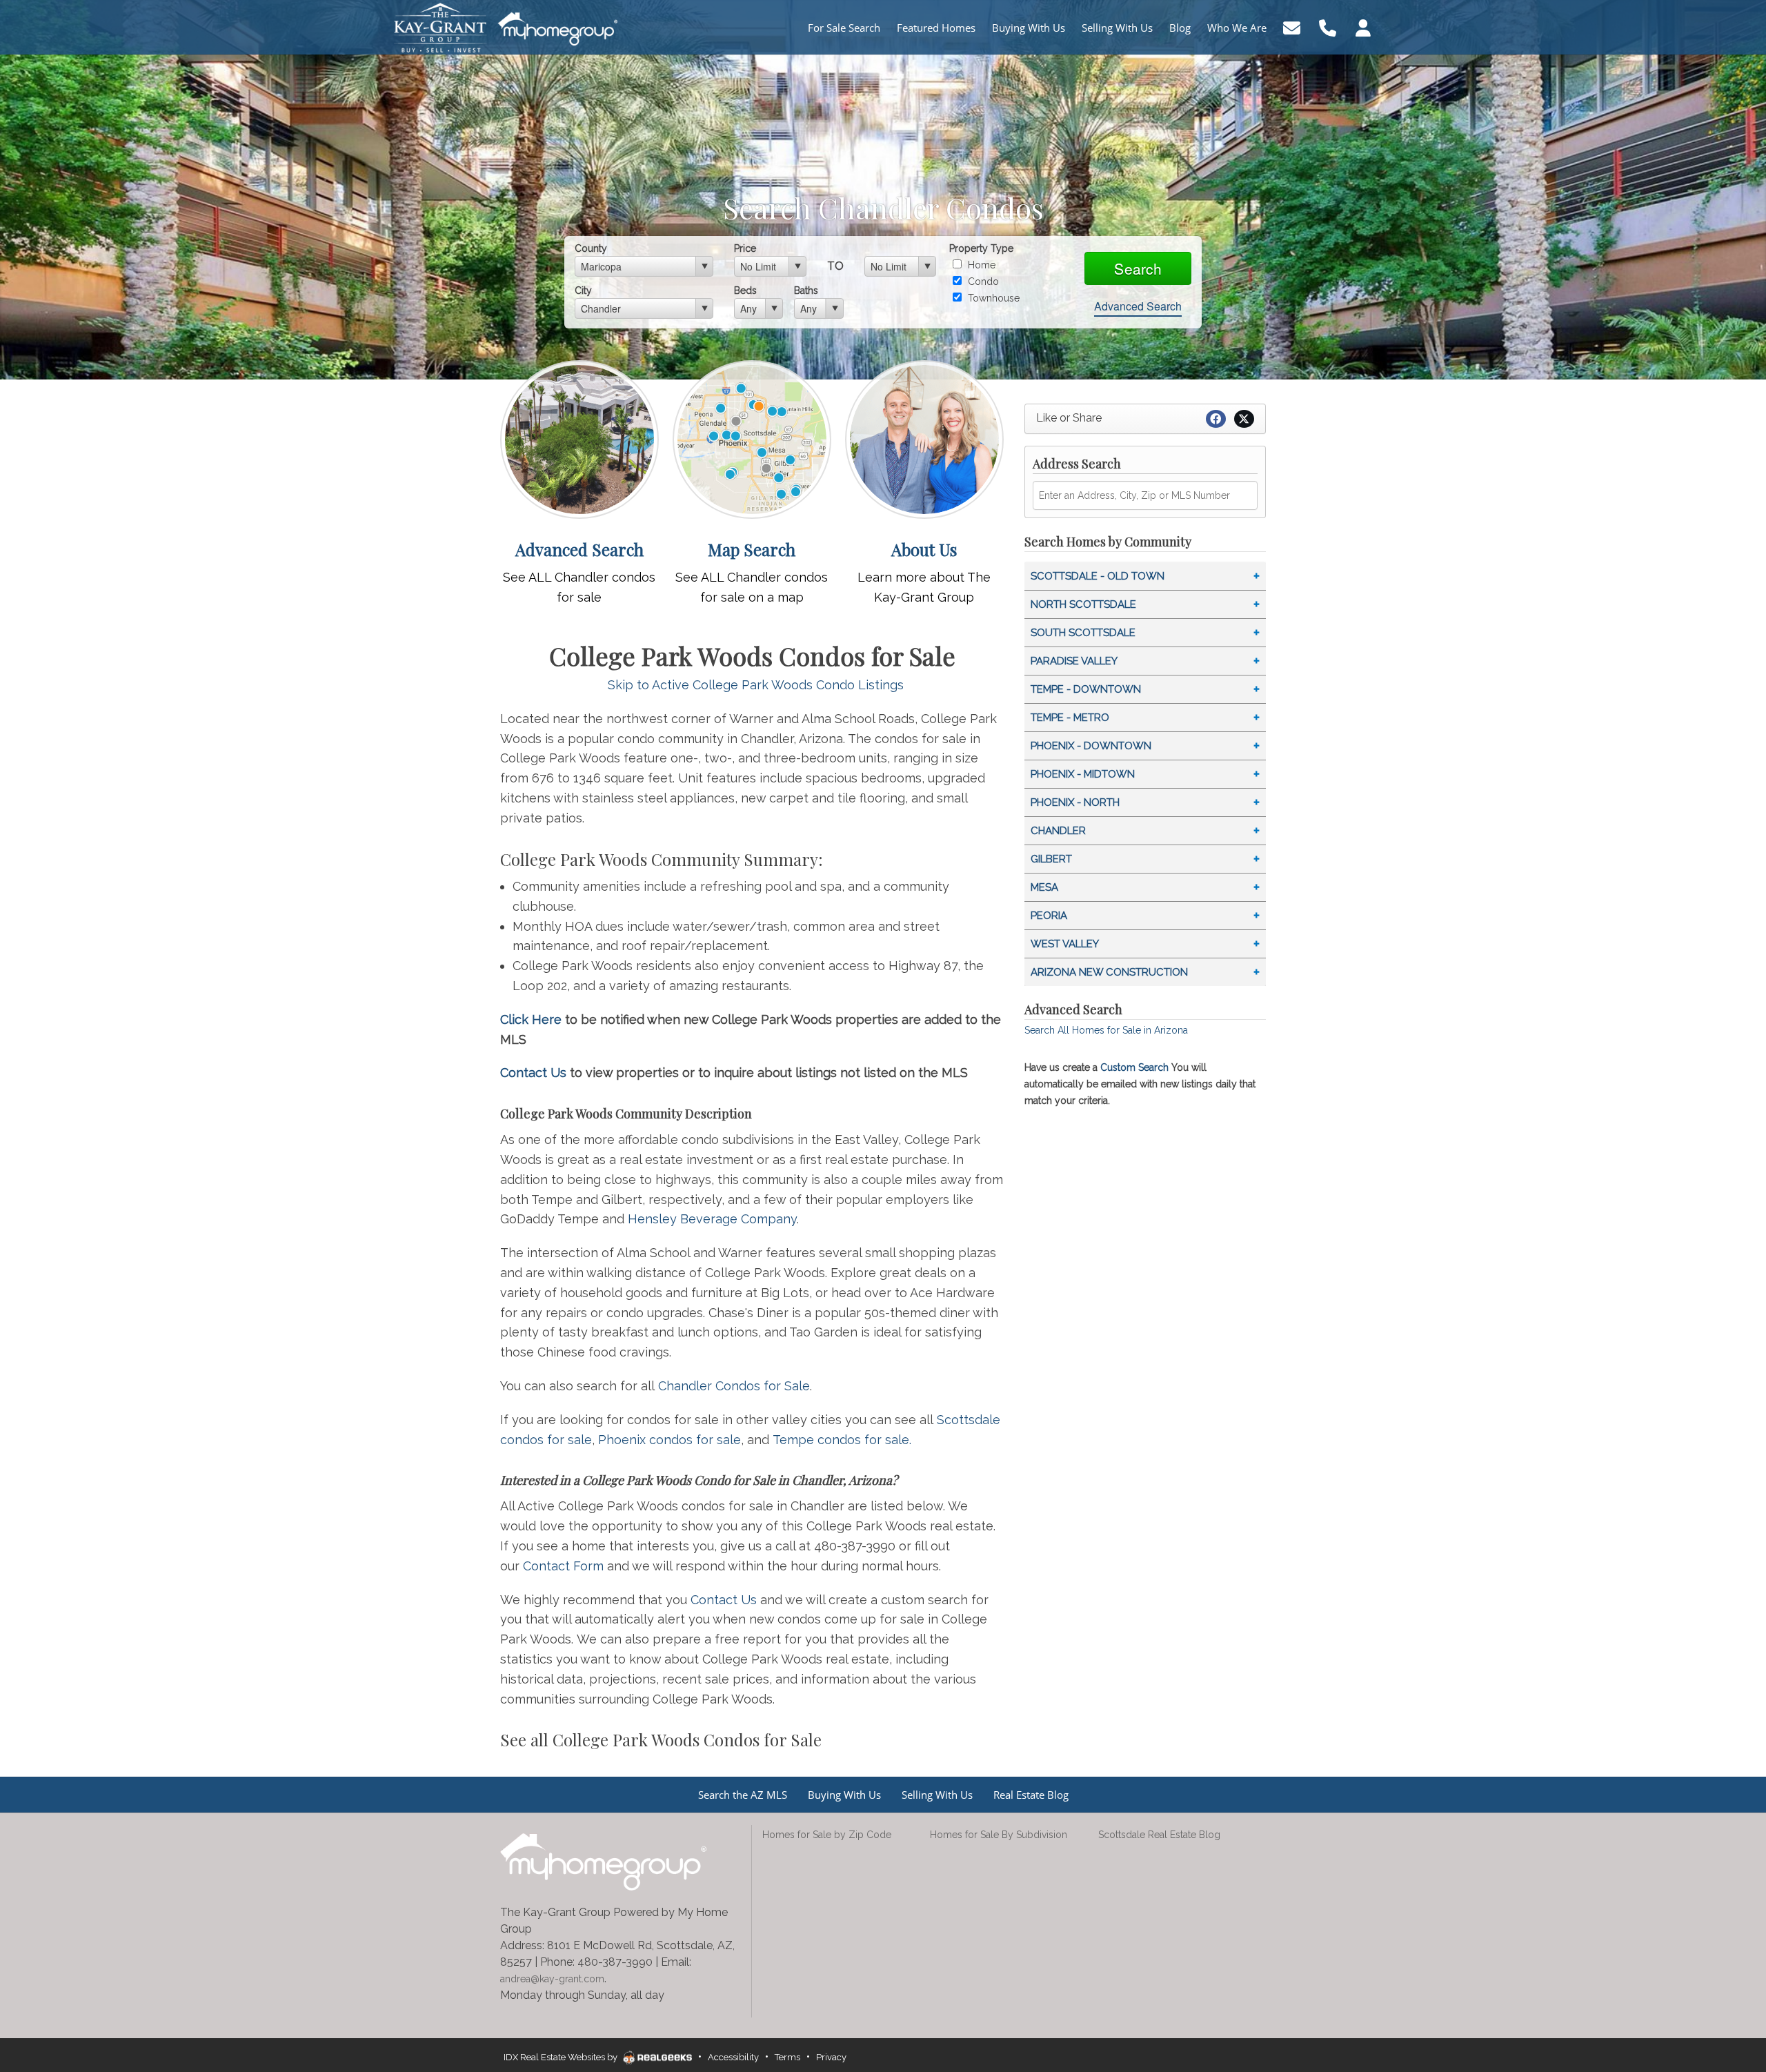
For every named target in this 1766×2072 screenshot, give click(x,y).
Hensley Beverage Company (712, 1219)
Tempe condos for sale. (842, 1440)
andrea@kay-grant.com (552, 1979)
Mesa (1044, 887)
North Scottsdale (1083, 604)
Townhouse (992, 298)
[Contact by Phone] (1328, 27)
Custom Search (1134, 1067)
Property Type (981, 248)
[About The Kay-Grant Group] (924, 438)
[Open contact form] (1292, 27)
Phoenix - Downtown (1091, 746)
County (591, 248)
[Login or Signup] (1363, 27)
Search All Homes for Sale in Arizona (1106, 1030)
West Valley (1065, 944)
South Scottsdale (1083, 633)
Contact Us (533, 1073)
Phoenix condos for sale (669, 1440)
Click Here (531, 1019)
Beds (745, 290)
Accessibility (733, 2057)
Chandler (1058, 831)
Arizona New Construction (1109, 972)
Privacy (831, 2057)
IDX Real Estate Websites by (562, 2057)
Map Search (752, 549)
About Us (924, 549)
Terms (787, 2057)
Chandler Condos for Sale (734, 1386)
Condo (982, 282)
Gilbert (1051, 859)
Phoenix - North (1075, 802)
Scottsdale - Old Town (1098, 576)
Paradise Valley (1074, 661)
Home (980, 265)
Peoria (1049, 916)
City (583, 290)
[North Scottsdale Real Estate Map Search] (752, 438)
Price (745, 248)
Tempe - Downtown (1086, 689)
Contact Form (563, 1566)
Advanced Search (1138, 306)
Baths (806, 290)
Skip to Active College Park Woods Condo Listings (756, 685)
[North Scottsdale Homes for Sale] (579, 438)
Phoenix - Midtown (1083, 774)
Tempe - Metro (1070, 718)
